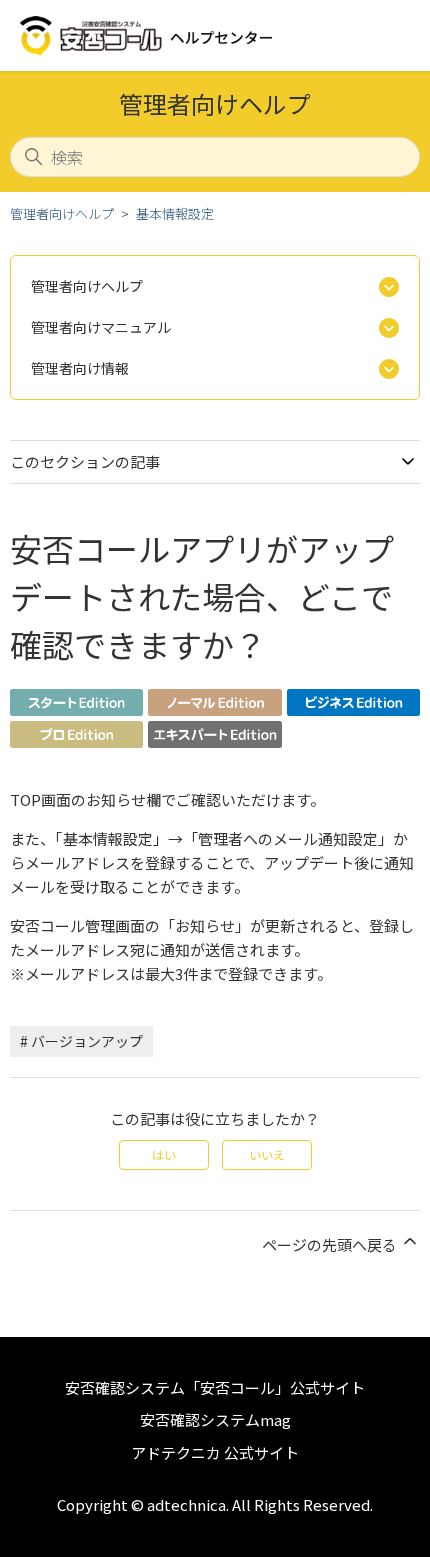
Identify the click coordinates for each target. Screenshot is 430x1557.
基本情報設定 (175, 213)
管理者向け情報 (80, 368)
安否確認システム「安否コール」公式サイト (215, 1387)
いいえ (267, 1154)
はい (164, 1154)
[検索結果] (76, 709)
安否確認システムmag (215, 1419)
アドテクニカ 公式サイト (215, 1452)
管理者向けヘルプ (62, 213)
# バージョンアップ (81, 1041)
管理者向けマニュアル (101, 327)
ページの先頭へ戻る (331, 1244)
